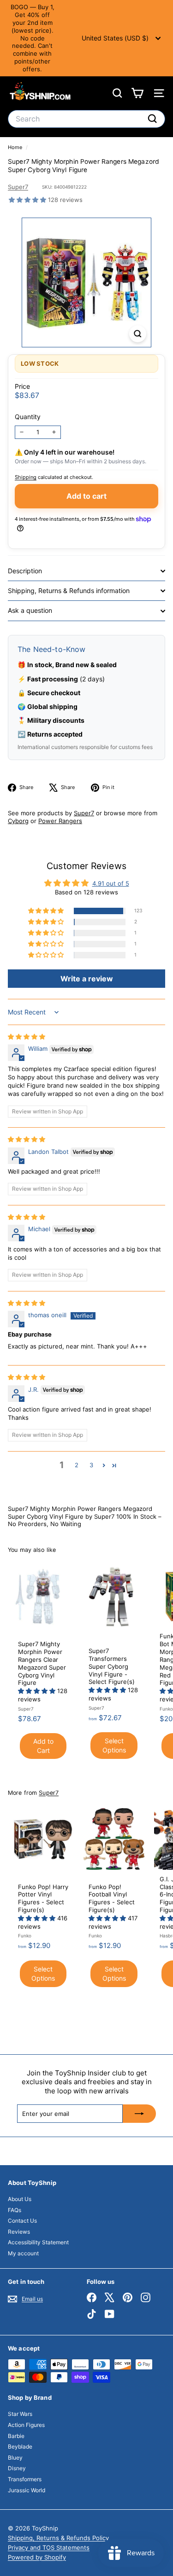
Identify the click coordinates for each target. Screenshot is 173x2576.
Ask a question (30, 610)
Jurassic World (27, 2490)
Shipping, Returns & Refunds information (69, 591)
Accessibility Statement (38, 2242)
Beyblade (20, 2446)
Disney (17, 2468)
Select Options (114, 1745)
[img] (27, 1037)
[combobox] (86, 119)
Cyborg (18, 821)
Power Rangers (60, 821)
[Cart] (137, 93)
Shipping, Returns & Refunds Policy (58, 2538)
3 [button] (91, 1465)
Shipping (26, 477)
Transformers (25, 2479)
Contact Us (22, 2221)
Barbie (16, 2436)
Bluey (15, 2458)
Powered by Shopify (37, 2557)
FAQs (15, 2210)
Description (25, 571)
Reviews (19, 2232)
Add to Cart (43, 1746)
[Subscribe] (139, 2114)
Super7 (18, 187)
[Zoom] (138, 334)
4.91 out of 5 (111, 883)
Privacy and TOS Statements (49, 2547)
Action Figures (26, 2425)
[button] (28, 200)
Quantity (28, 417)
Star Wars (20, 2414)
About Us (20, 2199)
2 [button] (77, 1465)
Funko (166, 1709)
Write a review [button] (87, 979)
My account (23, 2253)
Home (16, 147)
